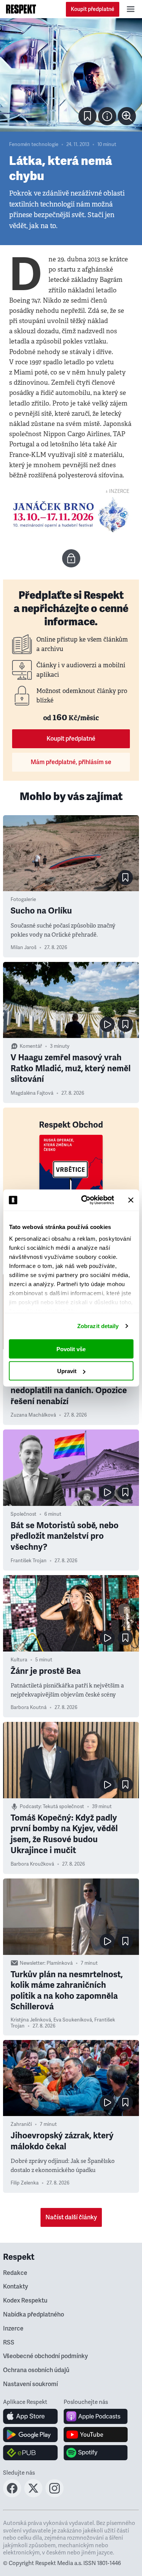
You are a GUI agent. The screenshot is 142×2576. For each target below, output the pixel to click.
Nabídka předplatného (34, 2315)
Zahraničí (21, 2124)
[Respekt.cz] (21, 9)
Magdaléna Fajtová (32, 1093)
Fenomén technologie (34, 144)
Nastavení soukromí (30, 2384)
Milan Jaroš (23, 948)
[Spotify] (96, 2453)
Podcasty (30, 1807)
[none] (127, 116)
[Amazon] (30, 2453)
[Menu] (131, 9)
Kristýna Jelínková (31, 2020)
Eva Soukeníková (73, 2020)
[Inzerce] (71, 515)
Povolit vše (71, 1349)
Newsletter (32, 1963)
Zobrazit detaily (98, 1326)
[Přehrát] (107, 1024)
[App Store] (30, 2416)
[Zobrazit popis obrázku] (107, 116)
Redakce (15, 2273)
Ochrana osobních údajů (36, 2370)
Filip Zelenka (25, 2183)
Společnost (23, 1514)
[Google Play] (30, 2435)
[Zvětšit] (71, 75)
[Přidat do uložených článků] (125, 878)
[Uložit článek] (87, 116)
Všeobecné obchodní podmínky (45, 2356)
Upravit (67, 1371)
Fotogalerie (23, 900)
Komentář (31, 1046)
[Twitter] (33, 2495)
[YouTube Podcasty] (96, 2435)
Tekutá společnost (63, 1807)
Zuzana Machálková (33, 1415)
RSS (9, 2343)
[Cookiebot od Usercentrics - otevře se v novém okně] (85, 1200)
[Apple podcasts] (96, 2416)
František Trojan (29, 1561)
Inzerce (13, 2329)
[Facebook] (12, 2495)
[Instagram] (55, 2495)
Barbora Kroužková (32, 1864)
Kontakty (16, 2287)
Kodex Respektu (25, 2301)
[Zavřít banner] (131, 1200)
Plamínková (60, 1963)
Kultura (19, 1660)
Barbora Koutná (29, 1707)
